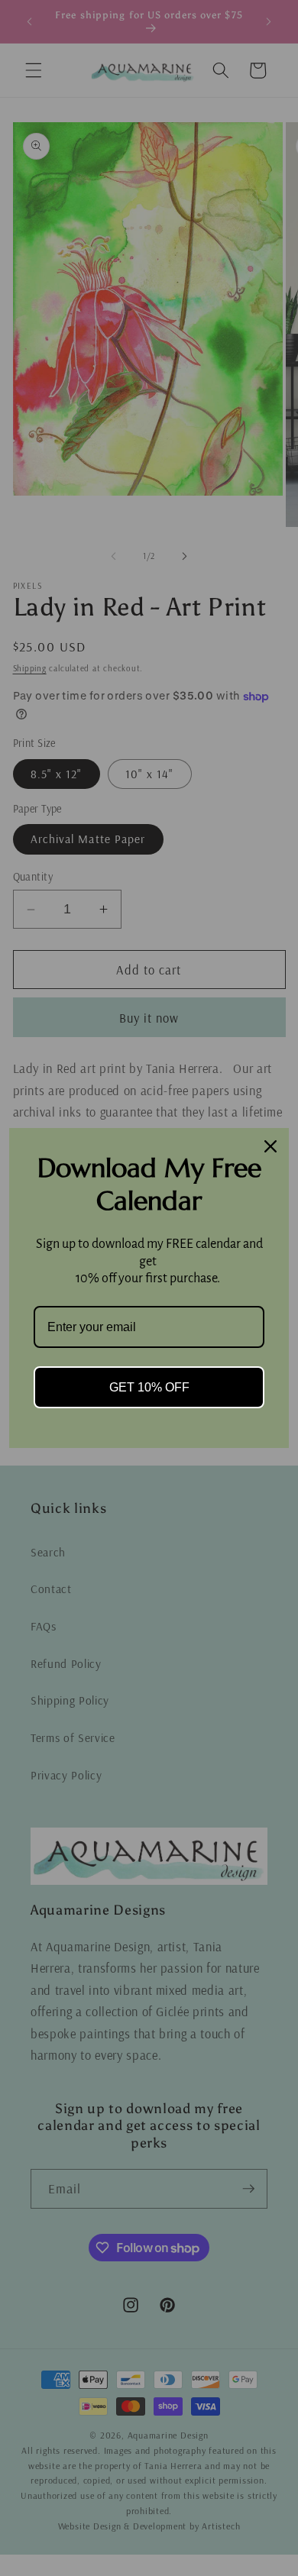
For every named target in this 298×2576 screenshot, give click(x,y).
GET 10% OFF (149, 1387)
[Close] (270, 1146)
